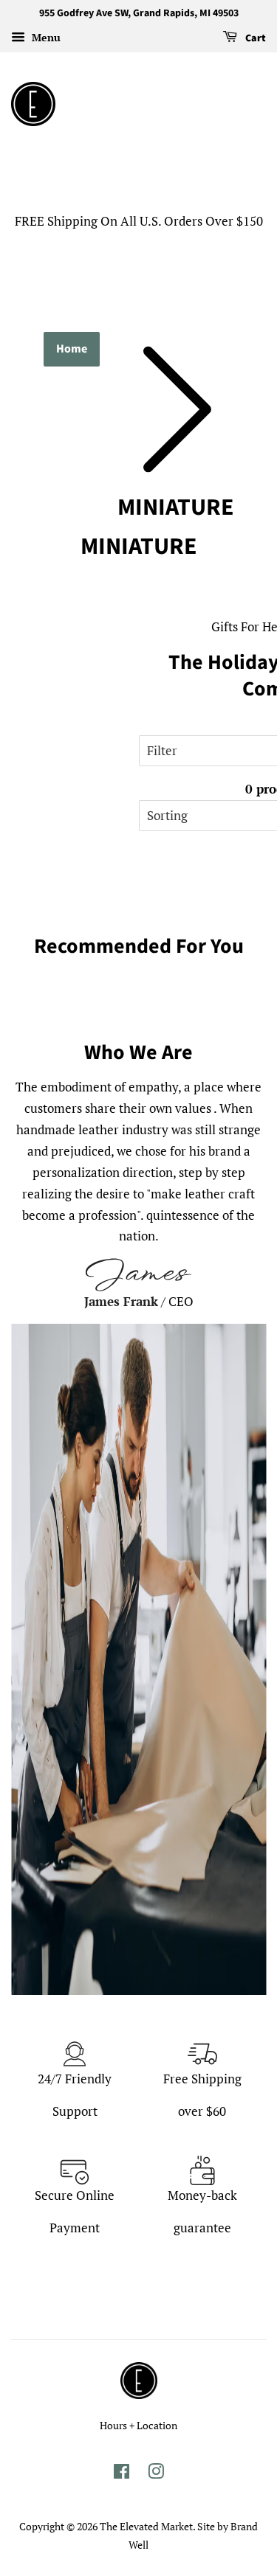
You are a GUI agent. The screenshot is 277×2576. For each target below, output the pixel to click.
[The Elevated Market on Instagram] (156, 2474)
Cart (254, 38)
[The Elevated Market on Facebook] (122, 2474)
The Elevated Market (146, 2526)
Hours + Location (138, 2425)
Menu (45, 37)
